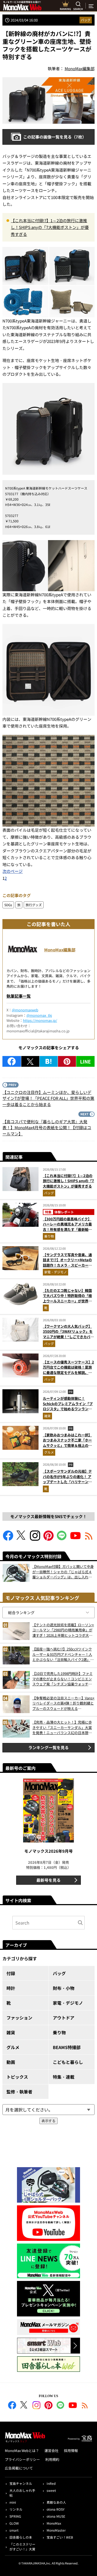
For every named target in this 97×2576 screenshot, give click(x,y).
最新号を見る (48, 1880)
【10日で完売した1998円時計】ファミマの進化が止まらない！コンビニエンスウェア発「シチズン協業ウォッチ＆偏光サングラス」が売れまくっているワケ (63, 1679)
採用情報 (71, 2451)
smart (14, 2530)
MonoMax (54, 2523)
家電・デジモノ (56, 1272)
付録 (11, 1973)
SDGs (8, 905)
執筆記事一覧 (19, 996)
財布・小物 (64, 1988)
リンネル (16, 2509)
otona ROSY (56, 2509)
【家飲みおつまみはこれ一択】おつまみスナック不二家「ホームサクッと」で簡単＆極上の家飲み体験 (67, 1443)
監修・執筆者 (19, 2092)
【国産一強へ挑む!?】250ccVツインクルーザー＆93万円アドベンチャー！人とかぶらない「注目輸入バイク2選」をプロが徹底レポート (63, 1654)
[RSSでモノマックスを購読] (85, 2406)
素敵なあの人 (56, 2502)
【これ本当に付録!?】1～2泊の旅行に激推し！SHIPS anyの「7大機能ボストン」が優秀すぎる (50, 227)
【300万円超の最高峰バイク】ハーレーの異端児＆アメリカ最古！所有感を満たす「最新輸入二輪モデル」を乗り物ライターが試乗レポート (67, 1229)
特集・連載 (64, 2077)
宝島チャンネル (21, 2483)
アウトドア (64, 2018)
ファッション (19, 2018)
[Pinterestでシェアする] (67, 1061)
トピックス (17, 2077)
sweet (51, 2490)
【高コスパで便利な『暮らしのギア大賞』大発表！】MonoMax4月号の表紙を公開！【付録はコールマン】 (47, 1128)
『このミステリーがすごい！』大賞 (22, 2547)
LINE (85, 1061)
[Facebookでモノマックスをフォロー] (8, 1539)
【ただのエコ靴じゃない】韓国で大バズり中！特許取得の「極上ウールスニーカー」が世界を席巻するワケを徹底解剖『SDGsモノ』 (68, 1301)
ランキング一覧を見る (48, 1747)
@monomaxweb (25, 1010)
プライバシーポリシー (22, 2459)
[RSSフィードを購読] (89, 1539)
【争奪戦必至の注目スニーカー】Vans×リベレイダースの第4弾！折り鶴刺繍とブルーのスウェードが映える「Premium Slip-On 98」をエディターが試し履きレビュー (63, 1703)
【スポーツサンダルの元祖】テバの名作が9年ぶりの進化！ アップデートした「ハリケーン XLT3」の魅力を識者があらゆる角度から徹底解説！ (68, 1482)
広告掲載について (19, 2468)
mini (13, 2502)
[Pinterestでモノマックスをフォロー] (48, 1539)
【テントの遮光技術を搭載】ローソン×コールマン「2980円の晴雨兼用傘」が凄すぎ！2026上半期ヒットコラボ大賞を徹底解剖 (63, 1630)
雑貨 (47, 1416)
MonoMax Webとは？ (22, 2451)
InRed (51, 2483)
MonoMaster (56, 2530)
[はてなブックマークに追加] (49, 1061)
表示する (48, 2121)
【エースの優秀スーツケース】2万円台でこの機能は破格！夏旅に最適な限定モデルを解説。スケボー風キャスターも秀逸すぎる (68, 1372)
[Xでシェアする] (30, 1061)
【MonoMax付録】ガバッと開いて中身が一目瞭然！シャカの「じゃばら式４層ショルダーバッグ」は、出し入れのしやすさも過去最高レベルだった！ (63, 1572)
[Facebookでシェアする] (12, 1061)
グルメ (49, 1452)
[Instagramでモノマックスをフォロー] (35, 1539)
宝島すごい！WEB (60, 2537)
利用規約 (52, 2459)
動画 (11, 2062)
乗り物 (49, 1236)
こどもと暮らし (68, 2062)
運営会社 (51, 2451)
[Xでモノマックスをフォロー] (22, 1539)
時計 (11, 1988)
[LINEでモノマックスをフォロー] (62, 1539)
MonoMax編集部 (60, 950)
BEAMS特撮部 (67, 2047)
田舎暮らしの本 (21, 2537)
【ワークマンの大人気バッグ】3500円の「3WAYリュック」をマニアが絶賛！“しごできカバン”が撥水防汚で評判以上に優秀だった (68, 1337)
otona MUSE (56, 2516)
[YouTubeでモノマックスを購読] (75, 1539)
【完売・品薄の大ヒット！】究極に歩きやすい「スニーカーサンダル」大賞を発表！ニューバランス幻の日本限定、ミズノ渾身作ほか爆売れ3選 (62, 1728)
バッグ (86, 20)
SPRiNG (15, 2516)
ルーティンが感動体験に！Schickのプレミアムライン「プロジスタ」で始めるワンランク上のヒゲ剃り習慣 (68, 1406)
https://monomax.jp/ (40, 1020)
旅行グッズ (34, 905)
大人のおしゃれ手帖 (22, 2493)
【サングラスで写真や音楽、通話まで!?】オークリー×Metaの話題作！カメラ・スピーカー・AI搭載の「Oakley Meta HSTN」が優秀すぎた (67, 1265)
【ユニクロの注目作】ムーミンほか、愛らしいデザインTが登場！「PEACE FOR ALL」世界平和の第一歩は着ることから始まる (48, 1098)
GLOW (14, 2523)
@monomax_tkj (39, 1015)
